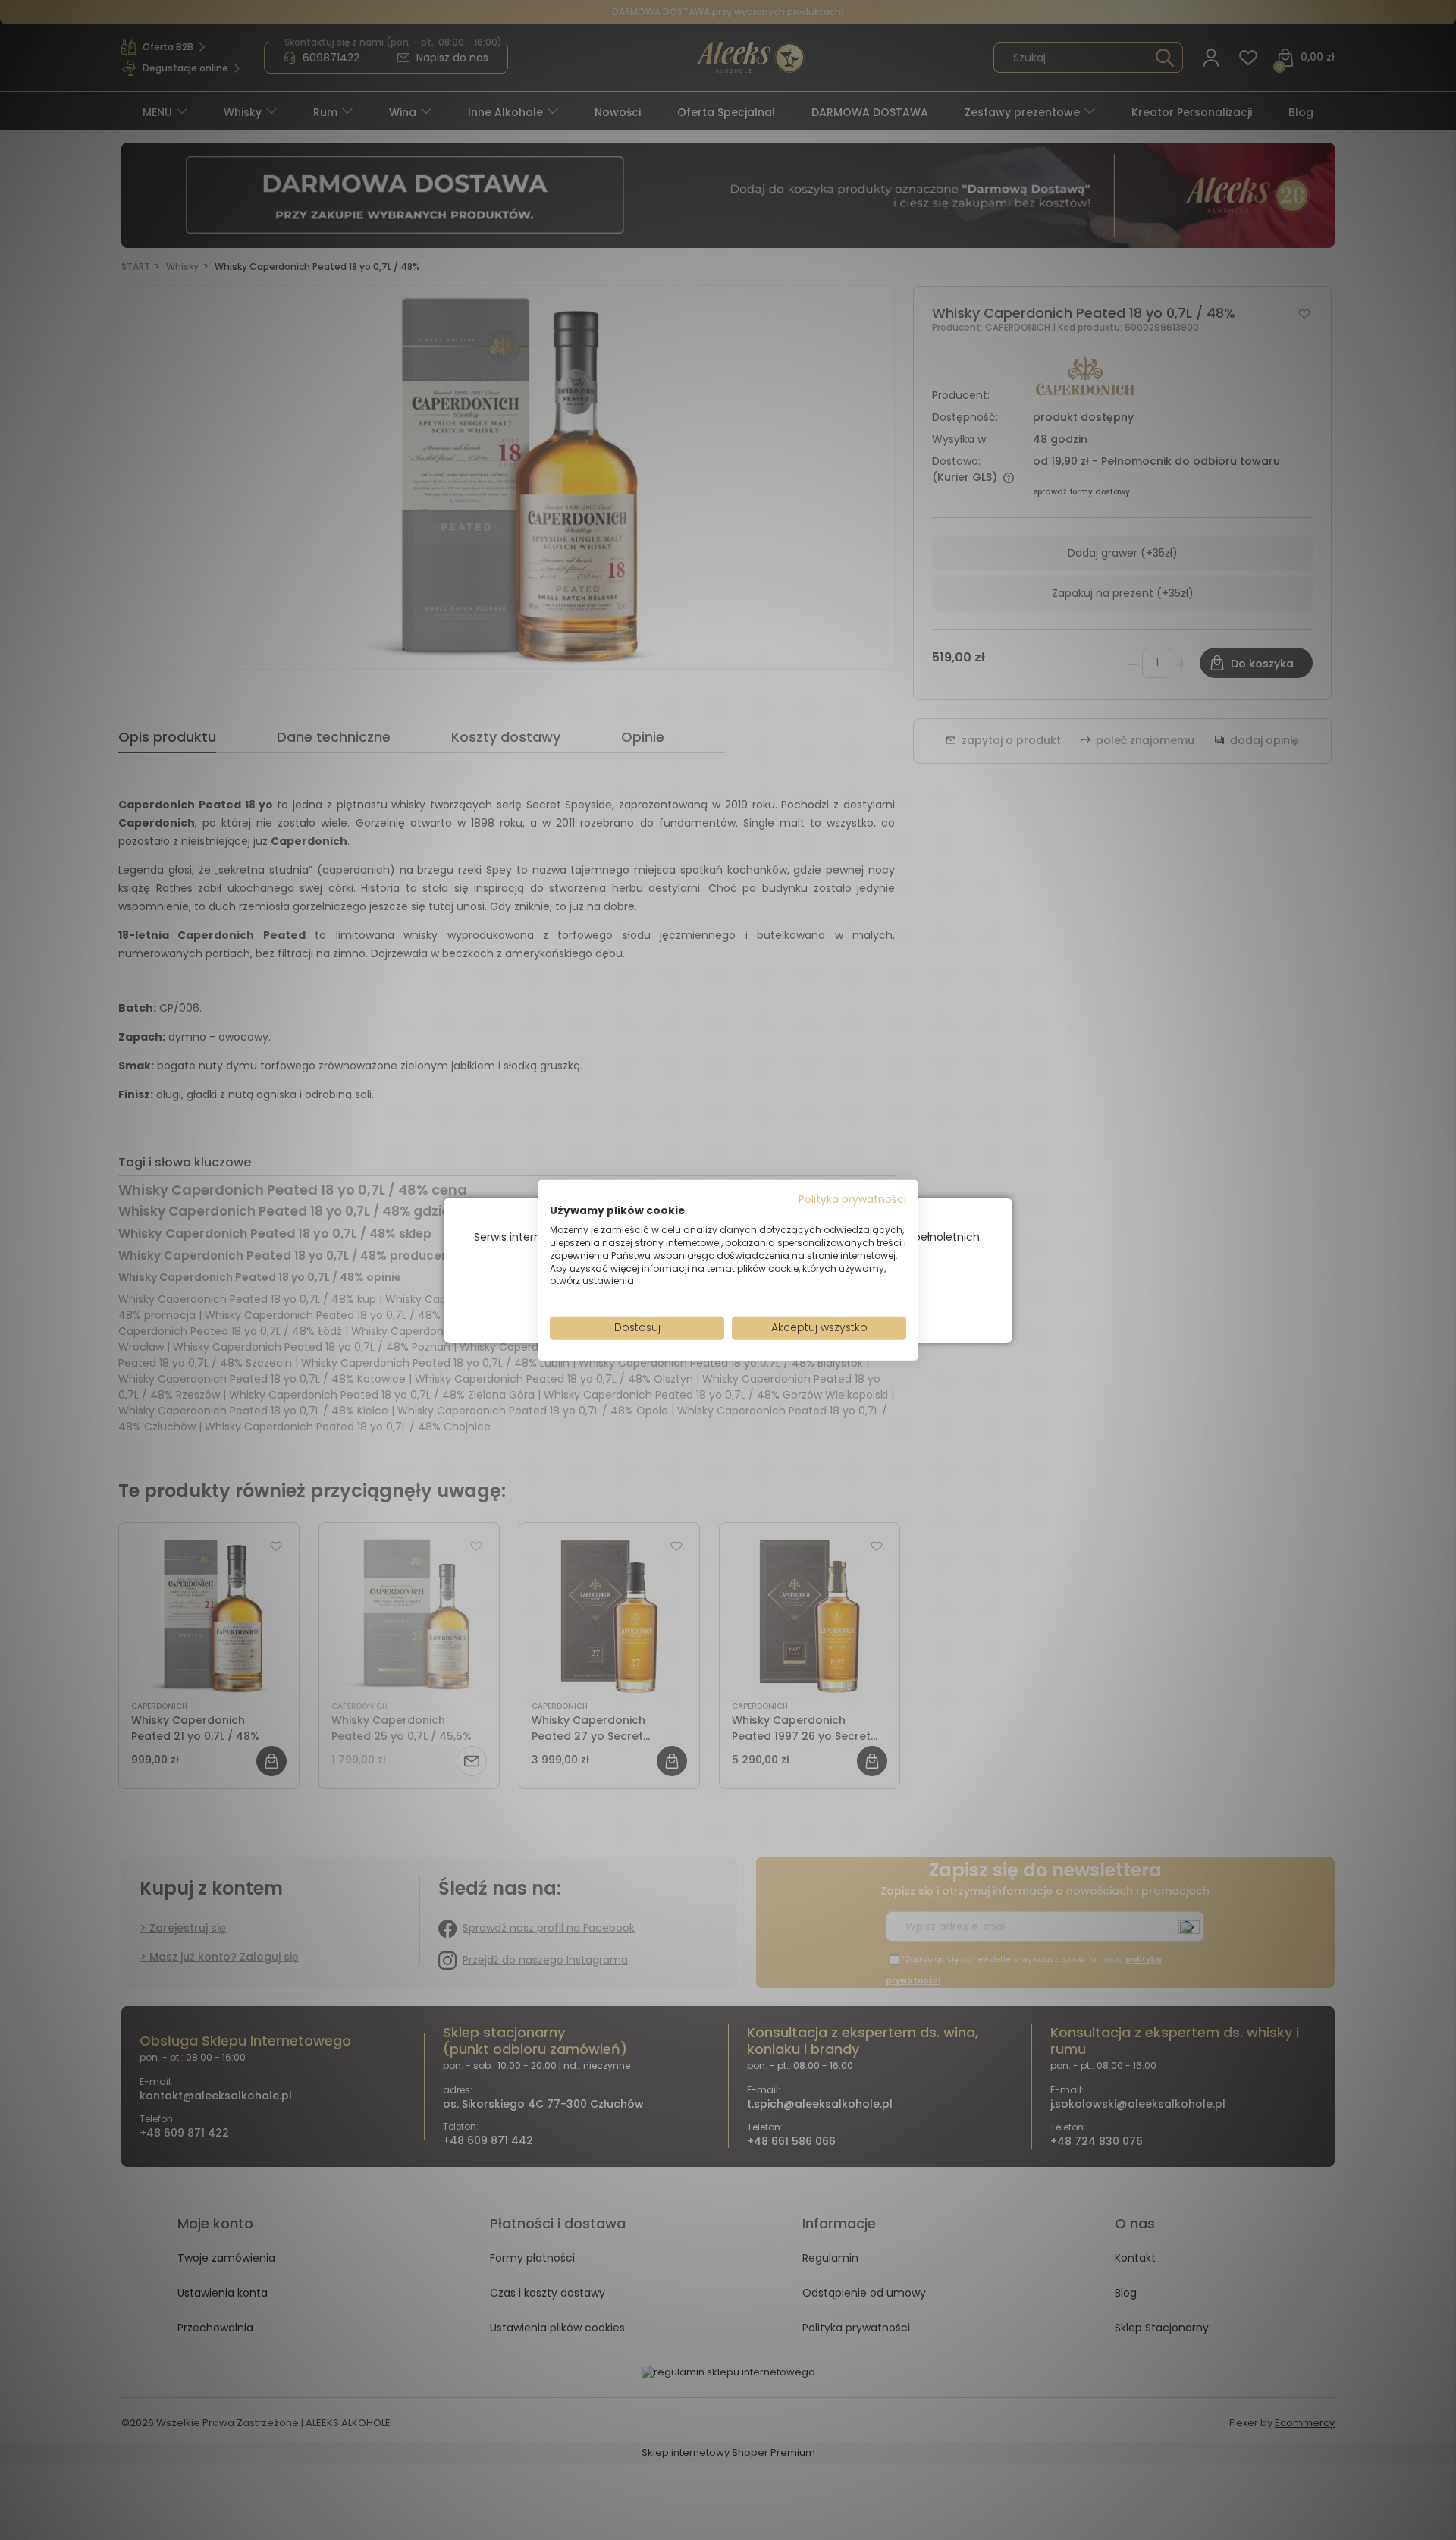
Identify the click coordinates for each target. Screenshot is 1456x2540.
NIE (763, 1296)
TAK (696, 1296)
